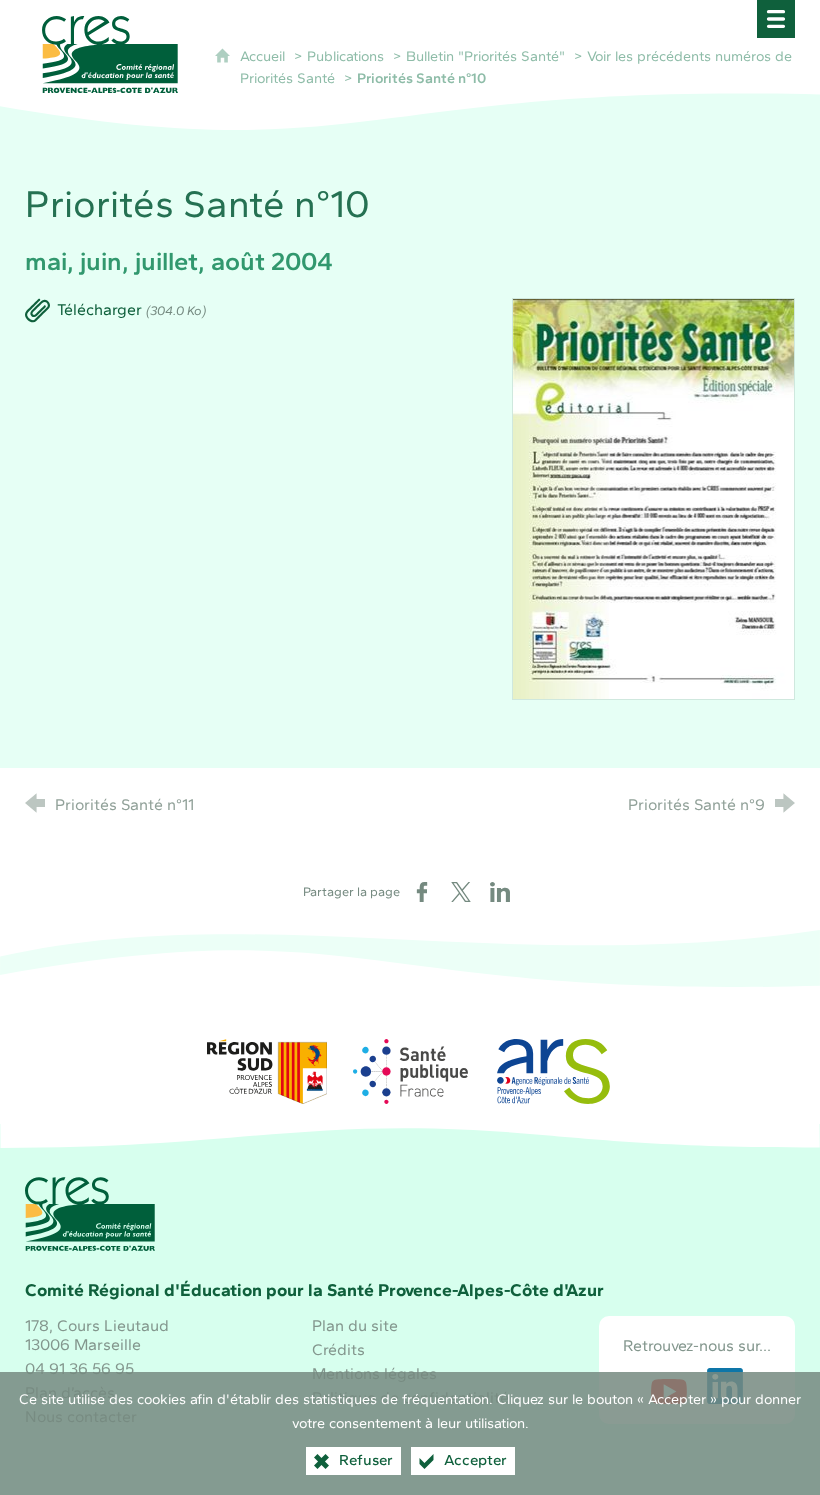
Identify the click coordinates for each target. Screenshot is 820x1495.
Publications (345, 56)
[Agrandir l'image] (654, 497)
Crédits (338, 1349)
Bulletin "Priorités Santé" (485, 56)
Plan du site (355, 1325)
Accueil (264, 56)
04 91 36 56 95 (79, 1368)
